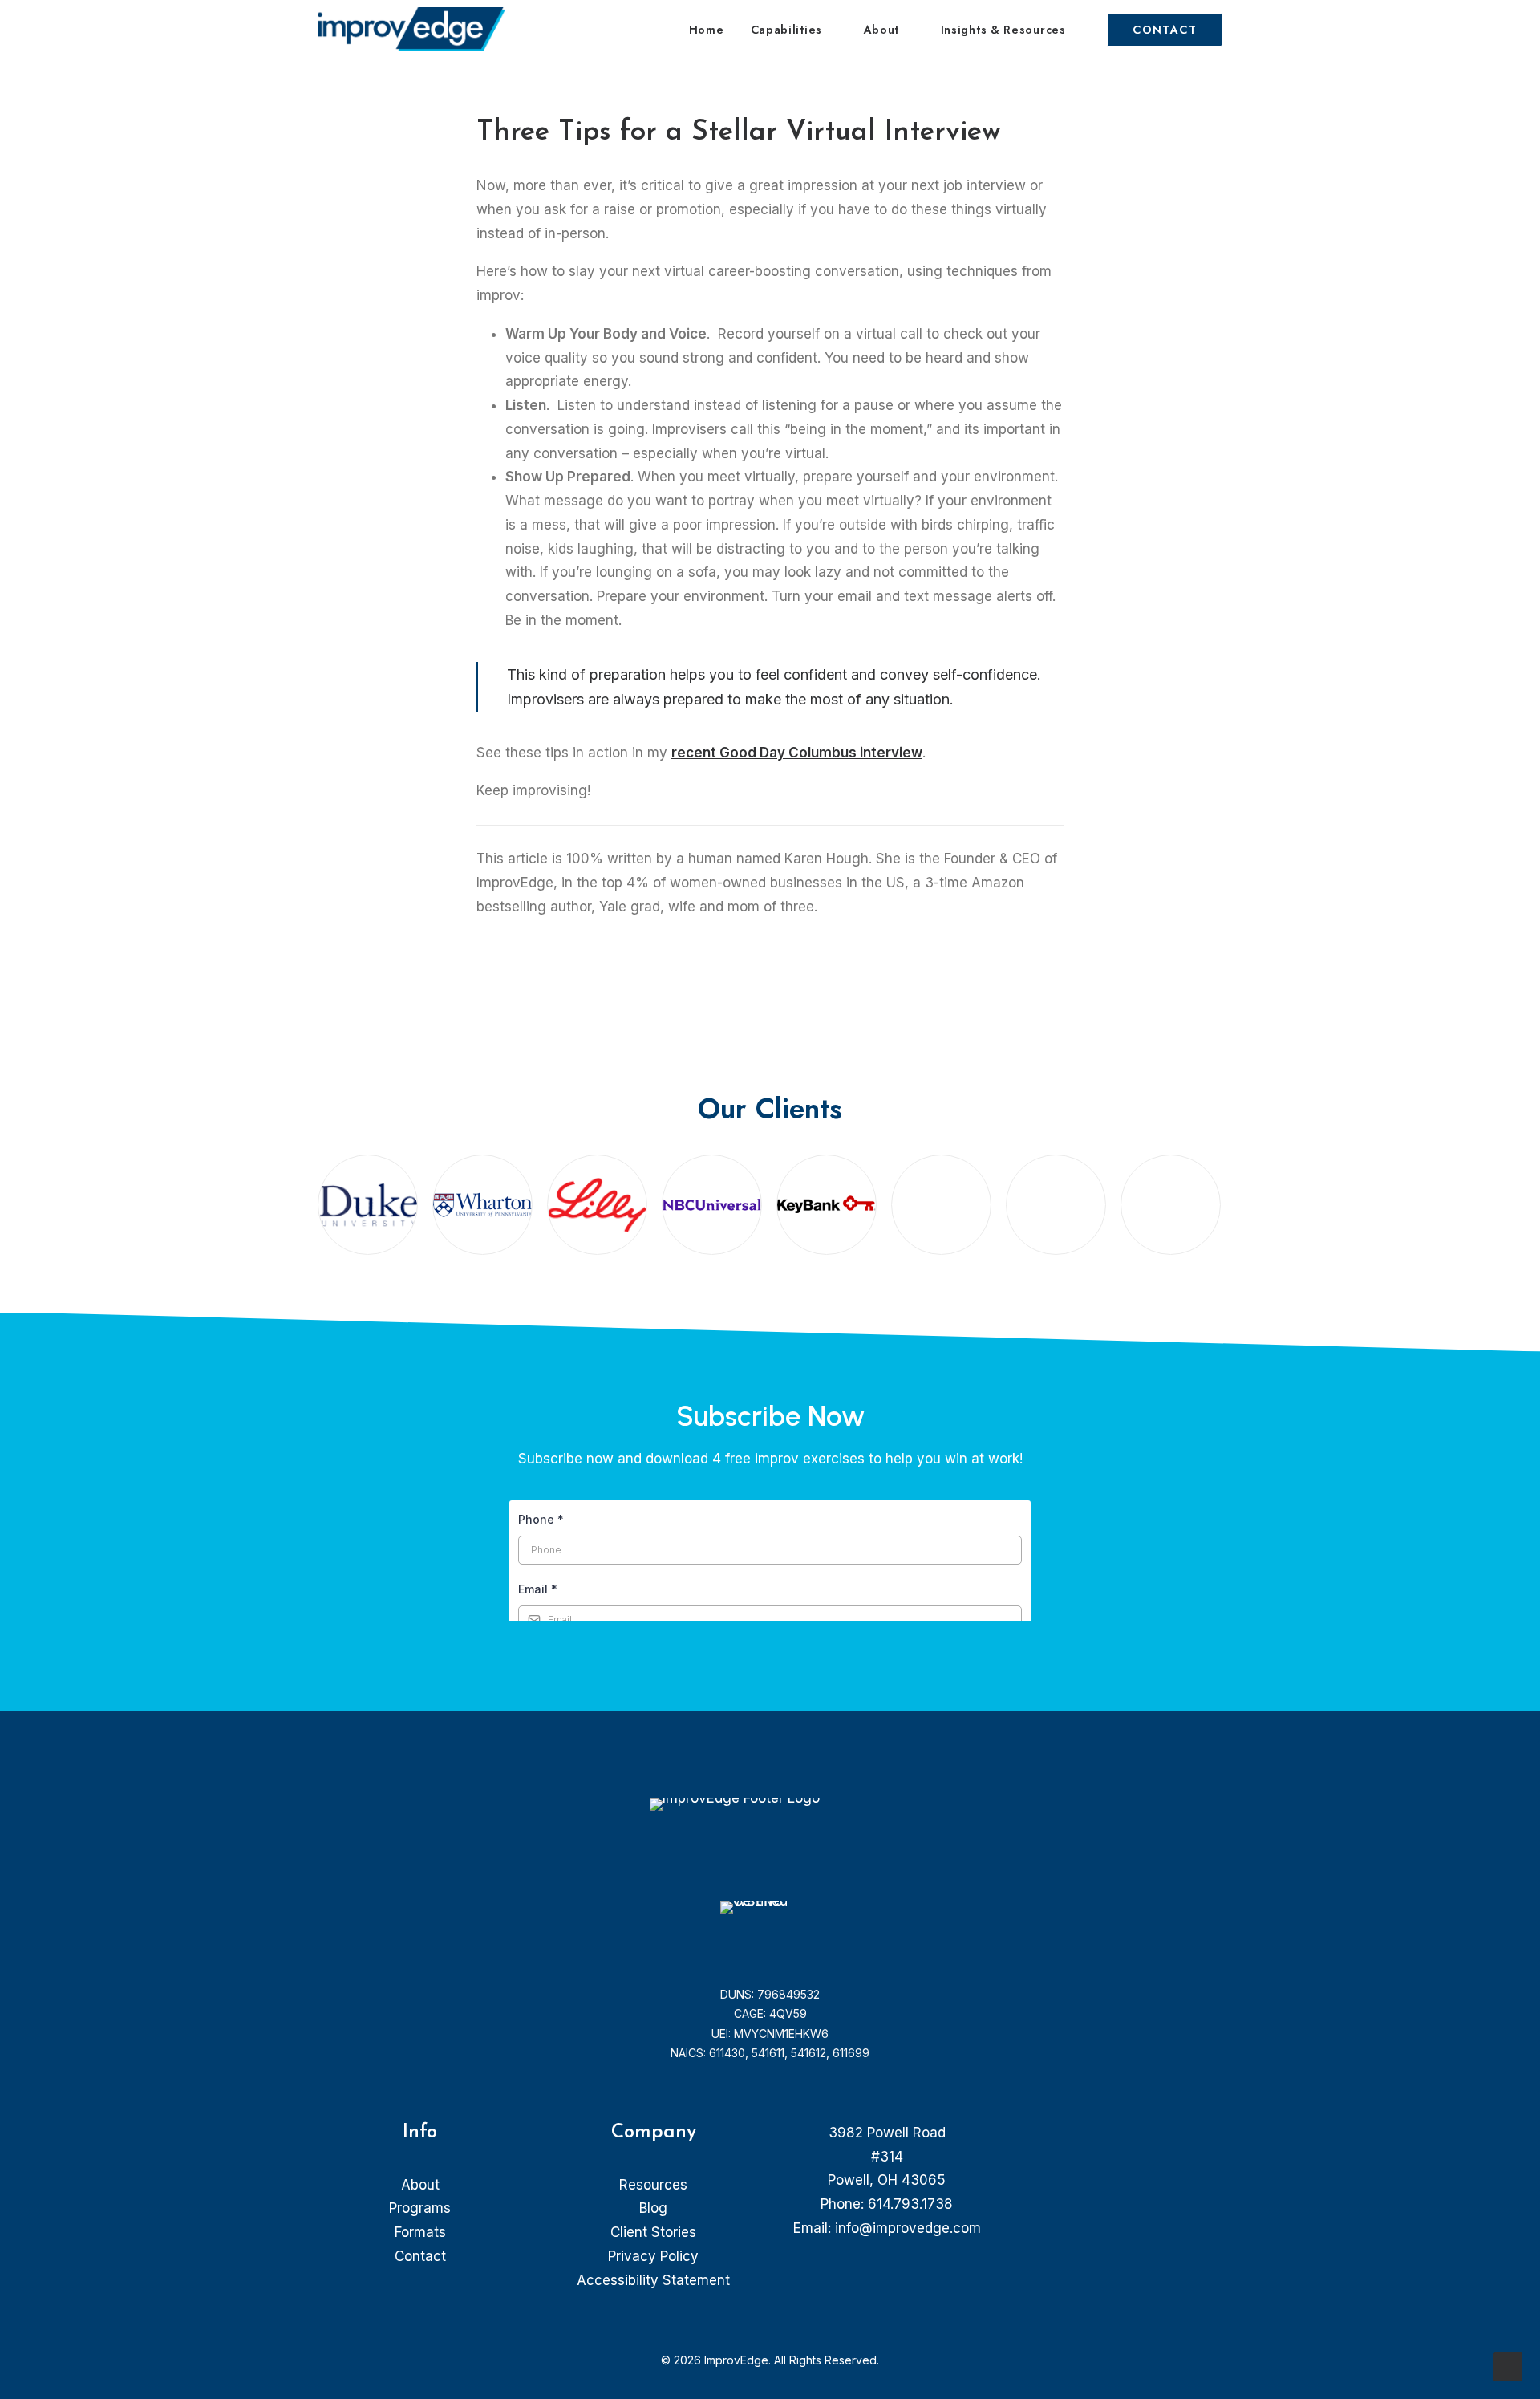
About (882, 30)
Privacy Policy (653, 2256)
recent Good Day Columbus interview (797, 753)
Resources (653, 2185)
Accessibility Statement (653, 2280)
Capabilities (786, 30)
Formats (420, 2232)
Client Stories (653, 2232)
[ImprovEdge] (411, 29)
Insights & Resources (1003, 30)
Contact (420, 2256)
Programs (420, 2208)
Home (707, 30)
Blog (653, 2208)
